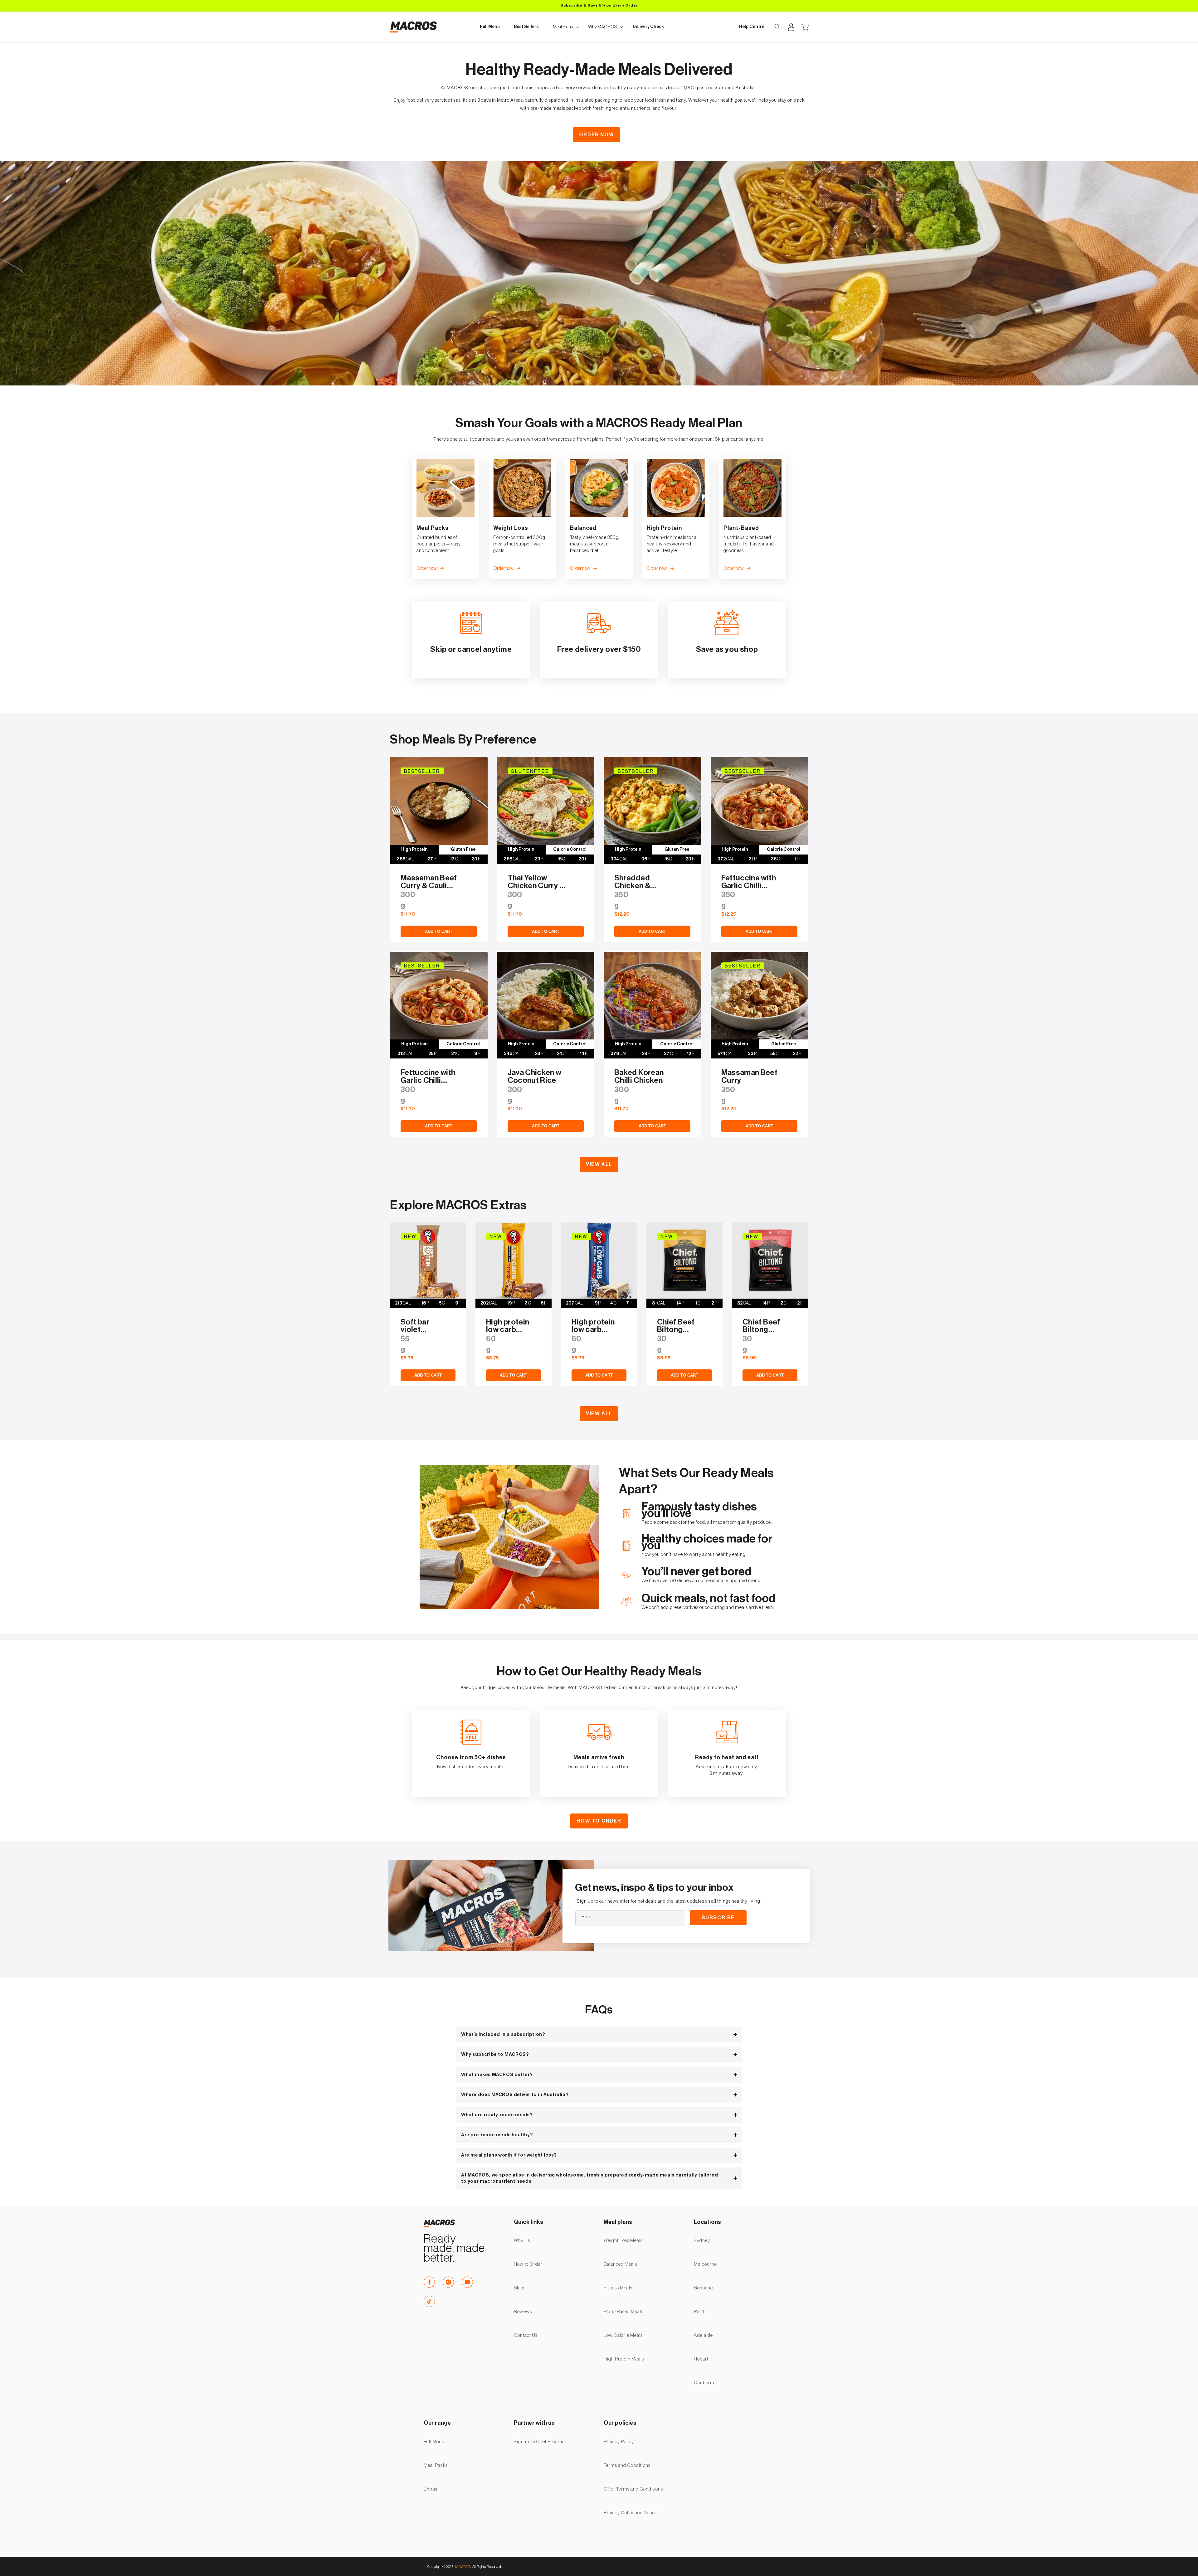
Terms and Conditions (627, 2465)
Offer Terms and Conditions (633, 2489)
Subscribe (718, 1918)
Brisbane (703, 2288)
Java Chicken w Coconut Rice (535, 1077)
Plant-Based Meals (623, 2312)
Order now (427, 568)
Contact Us (526, 2335)
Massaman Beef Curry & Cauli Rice (429, 882)
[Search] (777, 27)
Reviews (523, 2312)
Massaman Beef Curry (750, 1077)
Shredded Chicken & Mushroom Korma (633, 882)
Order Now (597, 135)
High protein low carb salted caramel (508, 1326)
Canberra (704, 2383)
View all (599, 1165)
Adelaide (703, 2335)
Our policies (620, 2423)
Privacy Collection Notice (631, 2513)
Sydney (702, 2241)
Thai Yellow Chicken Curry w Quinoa (536, 882)
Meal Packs (436, 2465)
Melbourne (705, 2264)
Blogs (520, 2288)
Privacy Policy (619, 2442)
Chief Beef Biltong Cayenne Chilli (761, 1326)
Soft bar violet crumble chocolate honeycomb (421, 1326)
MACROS (463, 2567)
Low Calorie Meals (623, 2335)
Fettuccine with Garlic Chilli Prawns (749, 882)
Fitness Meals (618, 2288)
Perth (700, 2312)
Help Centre (752, 27)
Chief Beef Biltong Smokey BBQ (676, 1326)
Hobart (701, 2359)
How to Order (599, 1821)
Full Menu (434, 2442)
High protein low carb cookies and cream (593, 1326)
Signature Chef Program (540, 2442)
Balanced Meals (620, 2264)
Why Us (522, 2241)
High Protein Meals (624, 2359)
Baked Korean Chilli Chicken (639, 1077)
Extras (431, 2489)
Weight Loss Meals (623, 2241)
